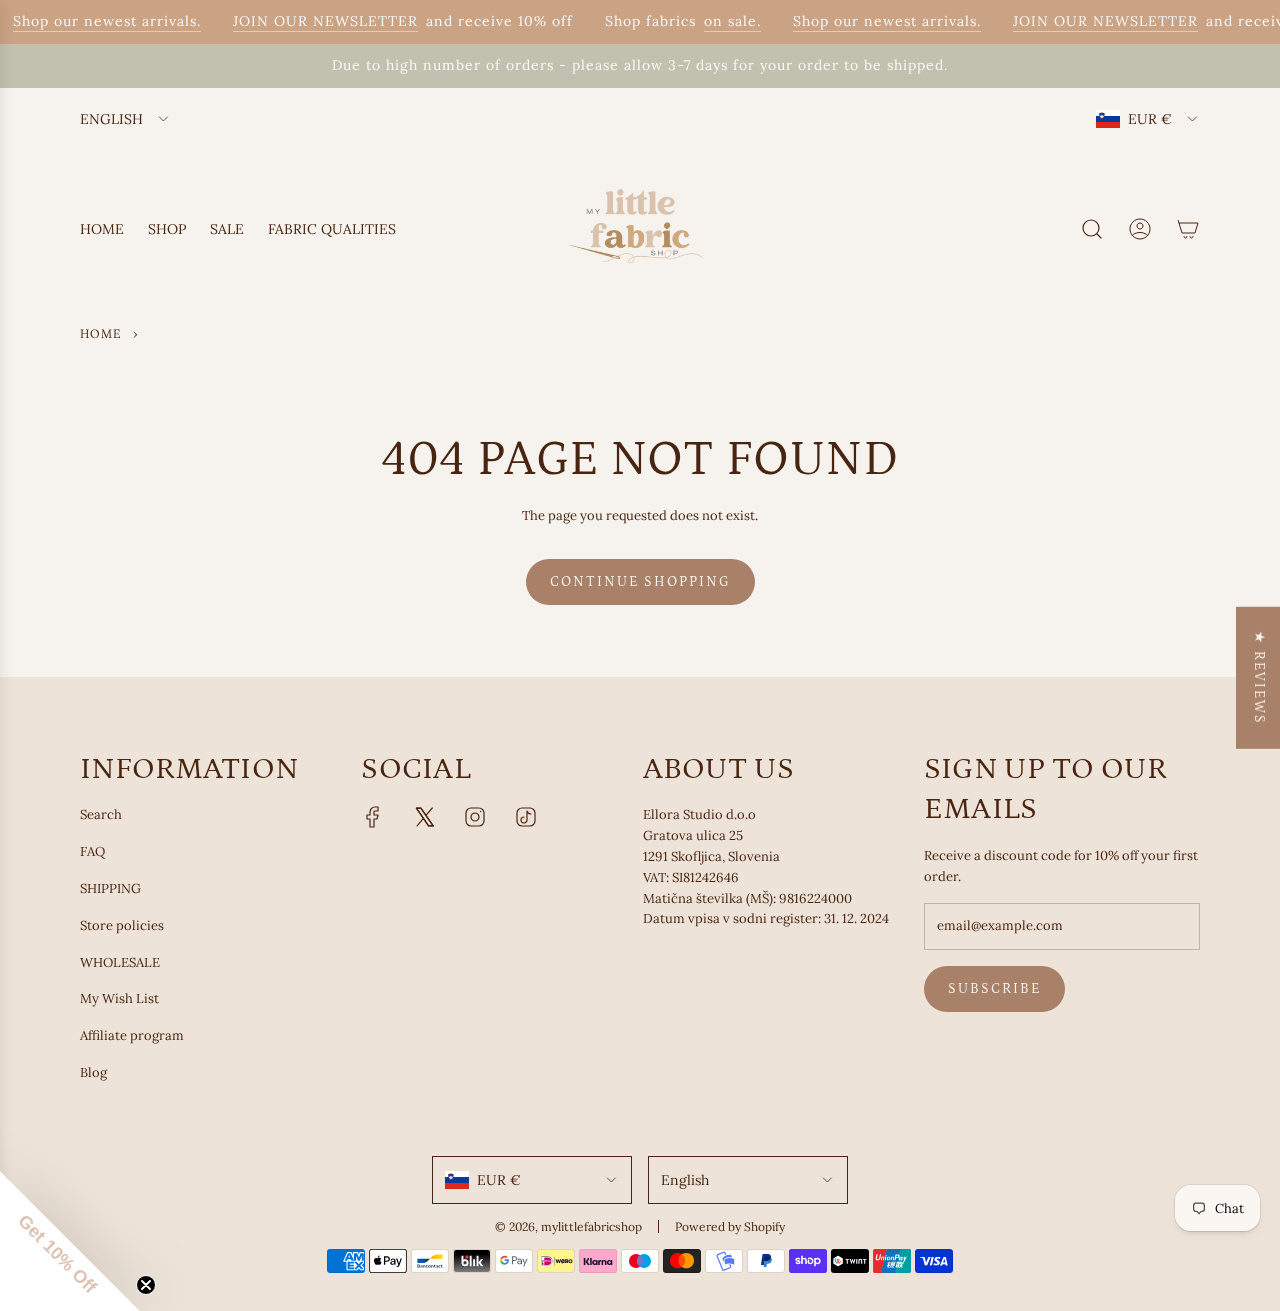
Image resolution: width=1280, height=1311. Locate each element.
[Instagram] (475, 817)
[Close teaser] (146, 1285)
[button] (70, 1241)
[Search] (1092, 229)
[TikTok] (526, 817)
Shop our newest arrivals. (99, 21)
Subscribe (994, 989)
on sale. (724, 21)
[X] (424, 817)
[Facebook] (373, 817)
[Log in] (1140, 229)
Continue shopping (640, 582)
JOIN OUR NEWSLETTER (317, 21)
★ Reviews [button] (1259, 677)
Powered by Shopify (730, 1226)
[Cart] (1188, 229)
